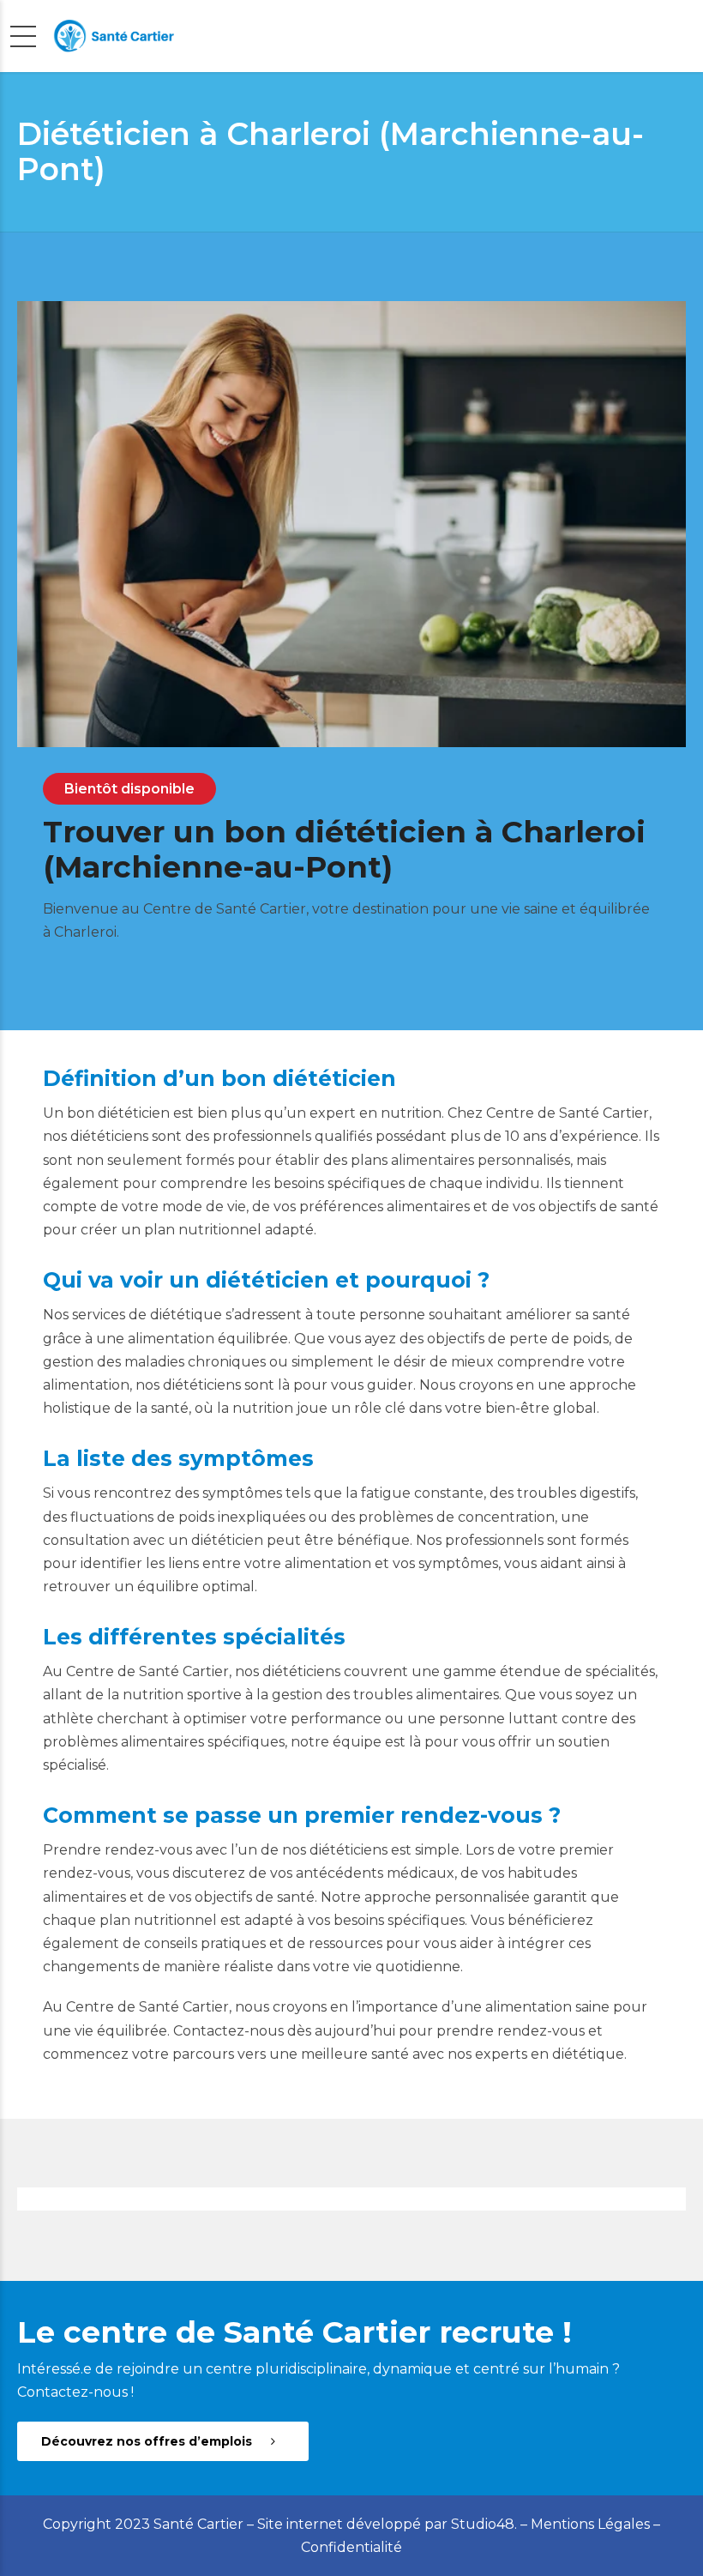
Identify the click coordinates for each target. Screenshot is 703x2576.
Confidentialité (351, 2547)
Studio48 (483, 2524)
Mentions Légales (590, 2524)
